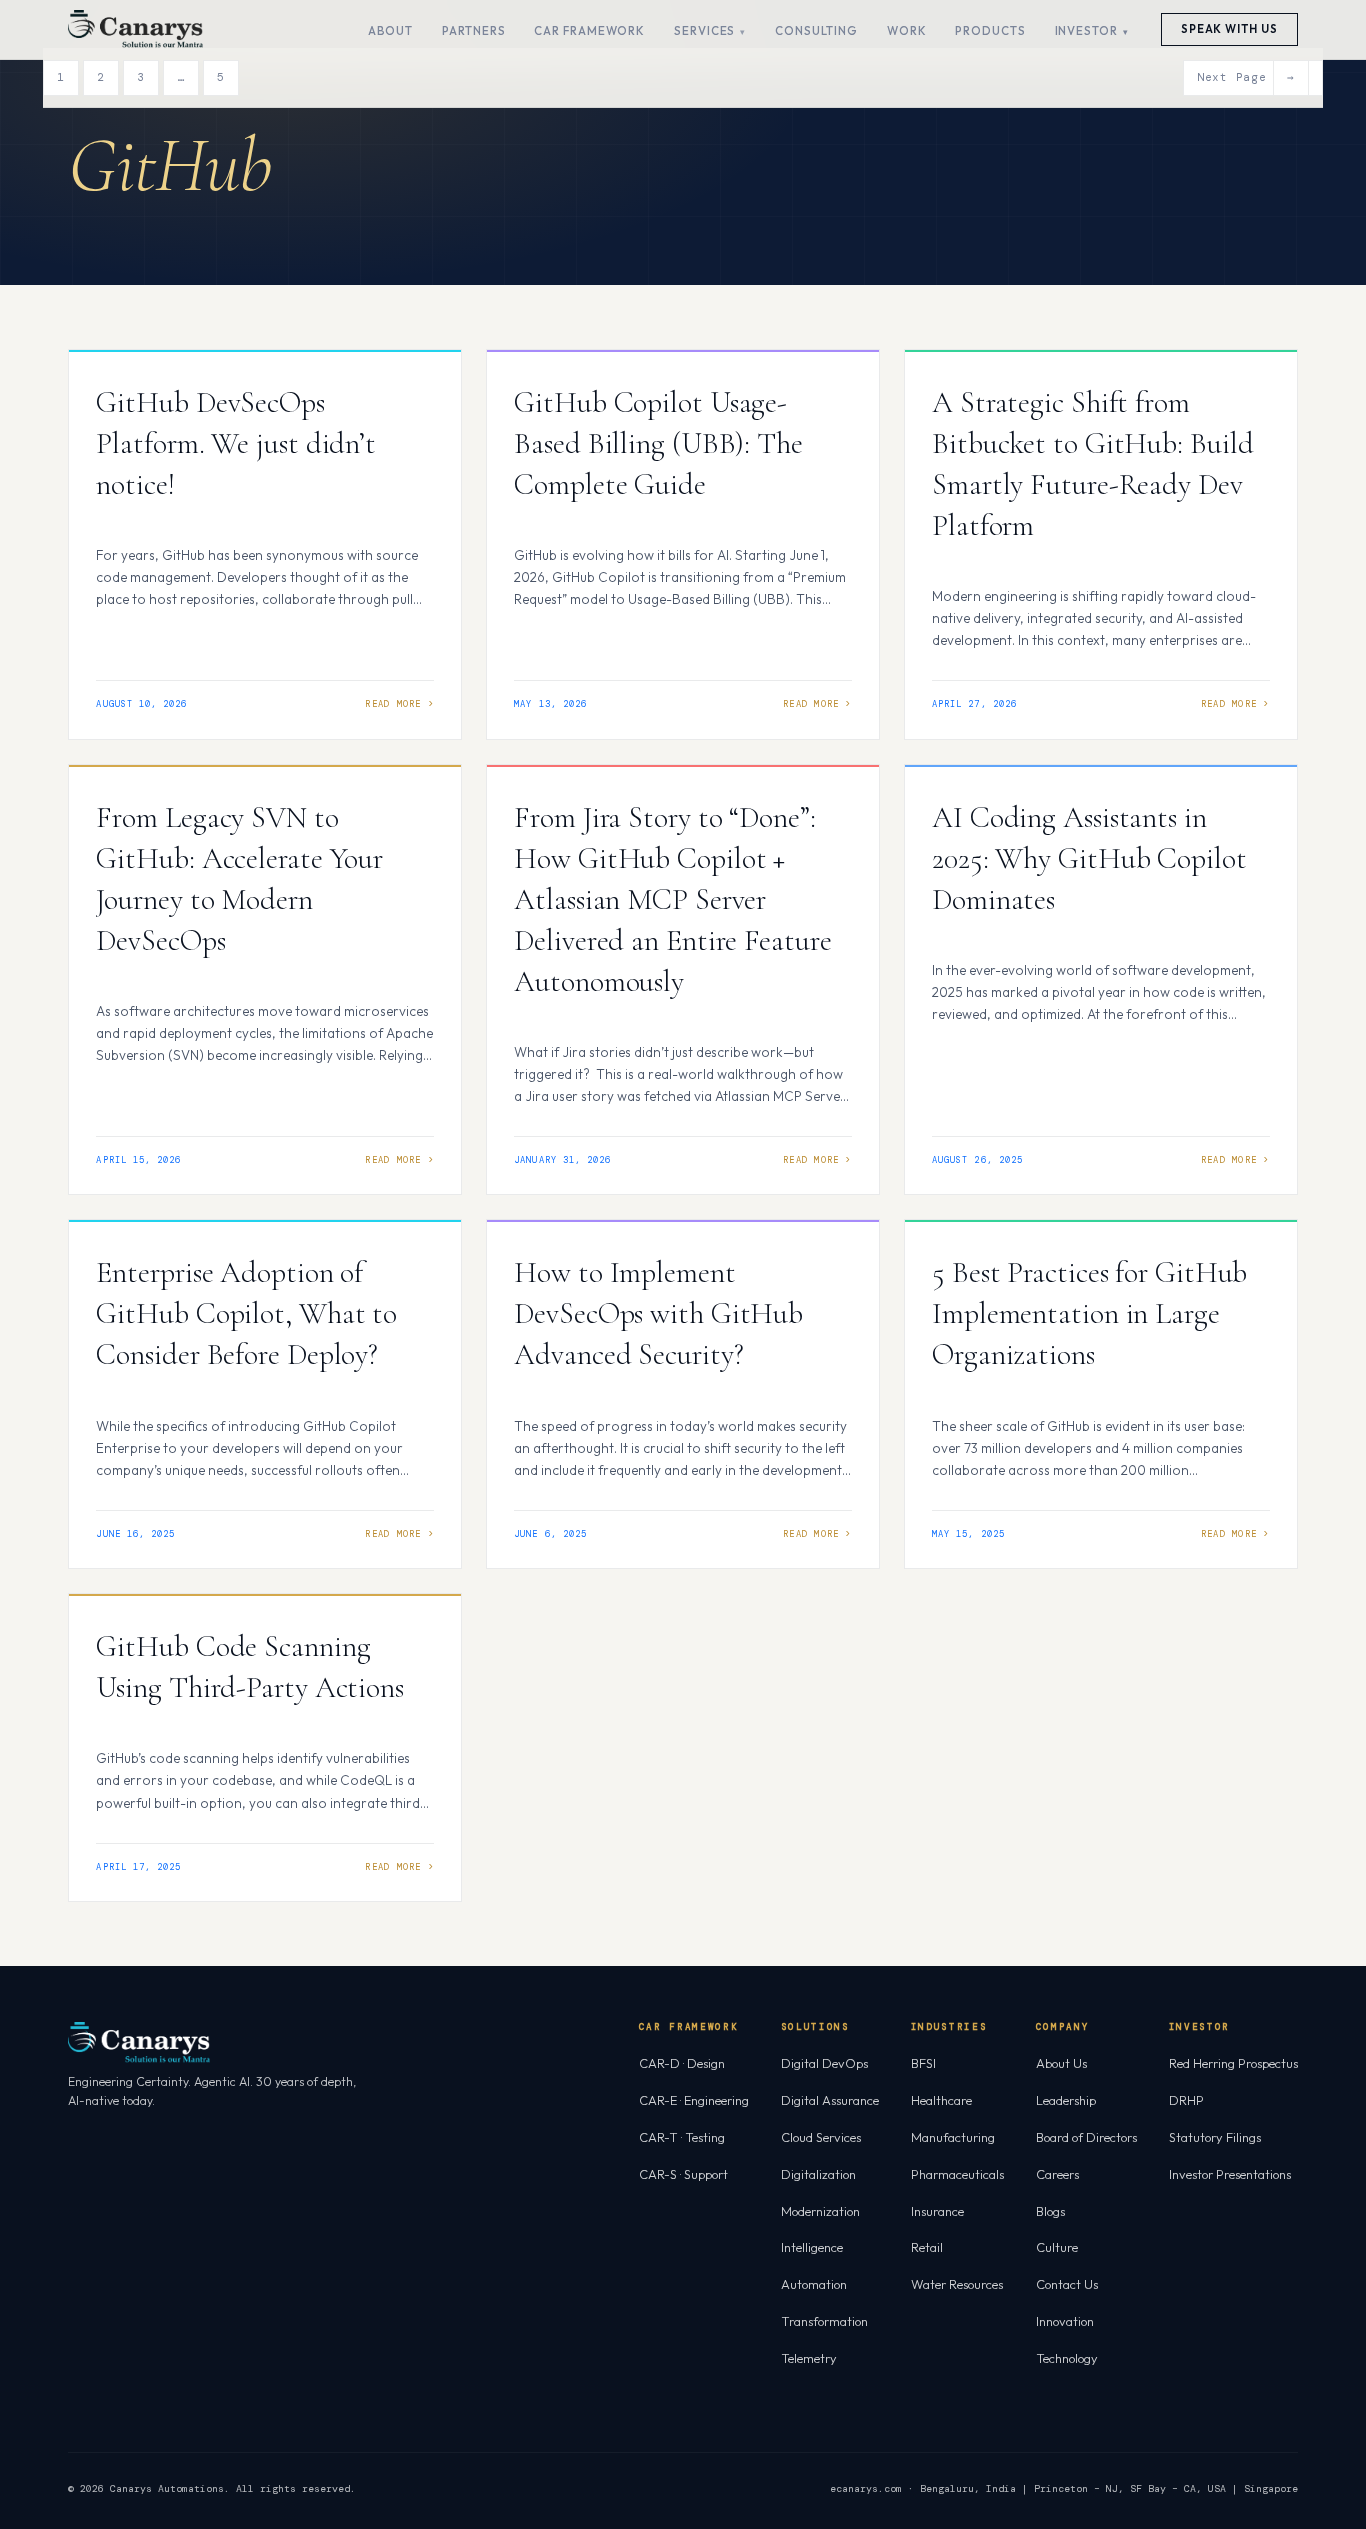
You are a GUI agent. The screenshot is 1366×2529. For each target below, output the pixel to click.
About (391, 30)
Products (990, 30)
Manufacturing (953, 2137)
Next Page (1246, 77)
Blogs (1050, 2211)
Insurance (937, 2211)
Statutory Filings (1215, 2137)
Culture (1057, 2247)
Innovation (1065, 2321)
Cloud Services (821, 2137)
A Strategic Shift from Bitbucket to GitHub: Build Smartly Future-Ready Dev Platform (1092, 464)
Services (704, 30)
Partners (473, 30)
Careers (1057, 2174)
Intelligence (812, 2247)
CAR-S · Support (683, 2174)
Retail (927, 2247)
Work (907, 30)
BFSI (923, 2063)
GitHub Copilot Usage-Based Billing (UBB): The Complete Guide (658, 443)
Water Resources (957, 2284)
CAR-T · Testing (682, 2137)
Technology (1067, 2358)
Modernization (820, 2211)
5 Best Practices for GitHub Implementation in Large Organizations (1089, 1313)
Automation (814, 2284)
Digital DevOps (824, 2063)
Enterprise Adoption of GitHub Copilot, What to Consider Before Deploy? (246, 1313)
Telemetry (809, 2358)
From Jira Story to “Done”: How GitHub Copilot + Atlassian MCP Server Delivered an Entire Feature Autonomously (672, 899)
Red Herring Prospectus (1233, 2063)
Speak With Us (1229, 29)
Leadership (1066, 2100)
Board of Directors (1086, 2137)
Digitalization (818, 2174)
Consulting (816, 30)
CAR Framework (589, 30)
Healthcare (941, 2100)
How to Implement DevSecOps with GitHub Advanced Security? (658, 1313)
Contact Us (1067, 2284)
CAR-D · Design (682, 2063)
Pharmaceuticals (957, 2174)
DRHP (1186, 2100)
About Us (1061, 2063)
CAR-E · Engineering (694, 2100)
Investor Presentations (1230, 2174)
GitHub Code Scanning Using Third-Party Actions (253, 1667)
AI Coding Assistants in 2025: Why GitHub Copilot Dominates (1089, 858)
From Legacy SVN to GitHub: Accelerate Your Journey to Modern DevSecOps (239, 879)
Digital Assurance (830, 2100)
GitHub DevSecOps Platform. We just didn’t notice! (236, 443)
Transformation (824, 2321)
